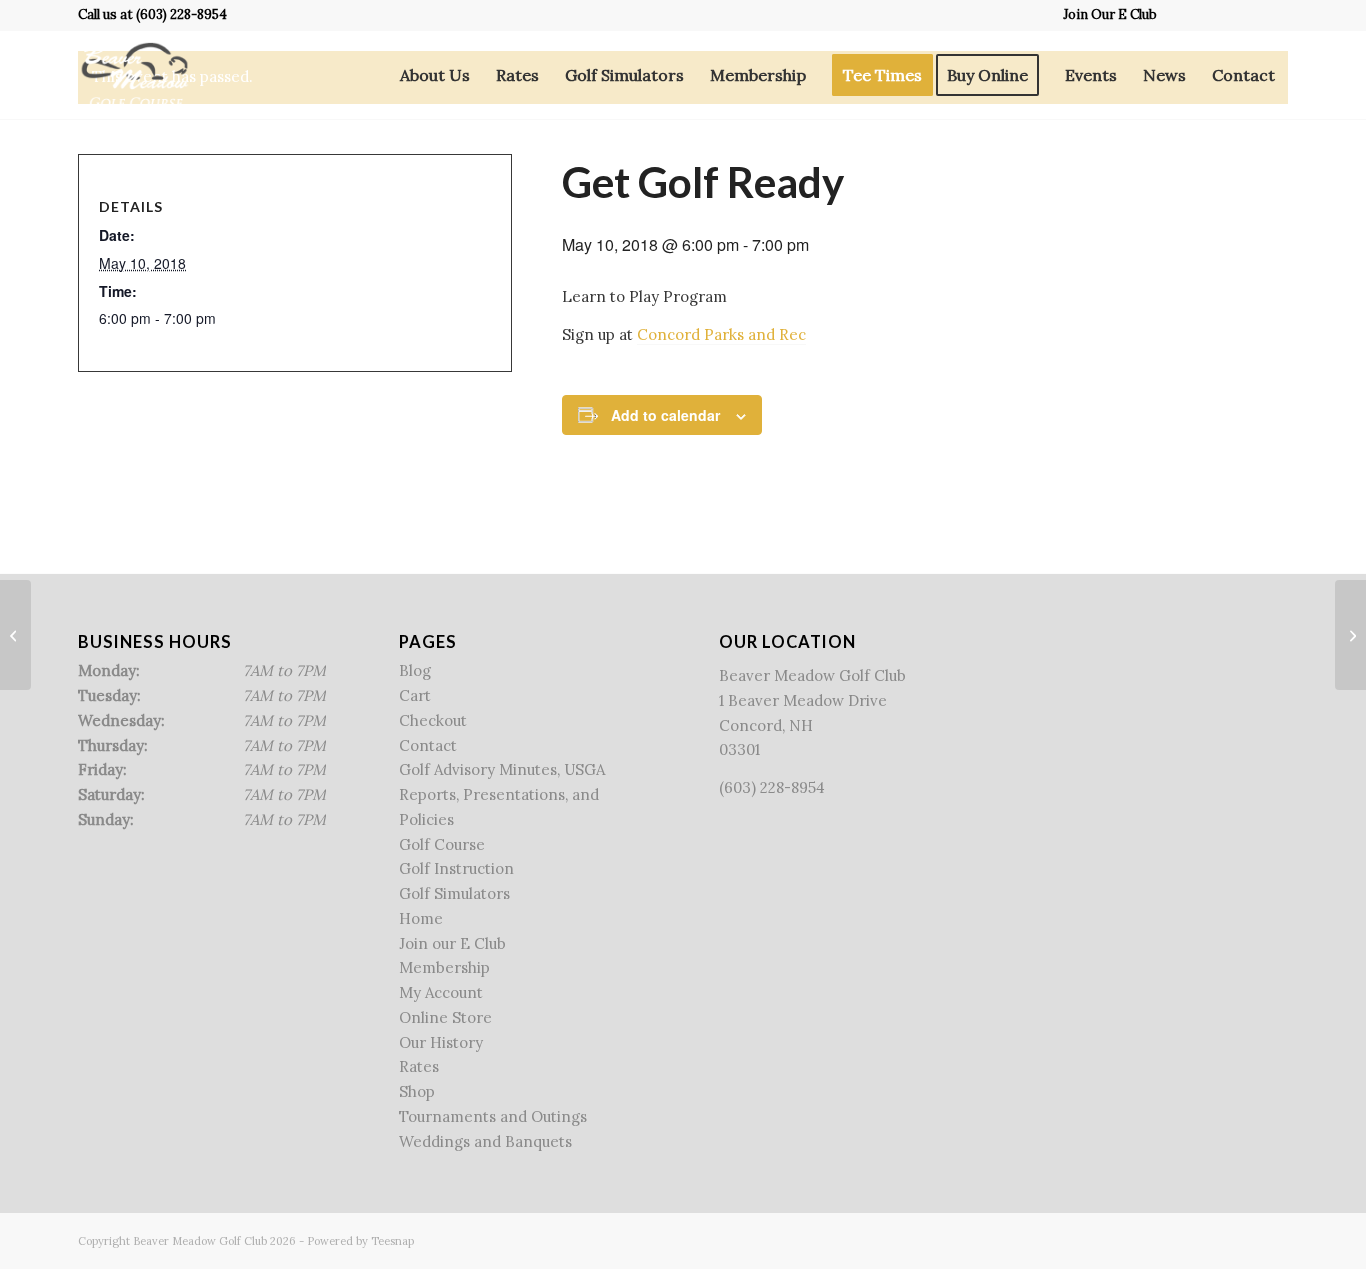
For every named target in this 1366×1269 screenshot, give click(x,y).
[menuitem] (1105, 15)
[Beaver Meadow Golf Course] (134, 75)
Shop (417, 1091)
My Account (441, 992)
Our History (441, 1042)
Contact (428, 745)
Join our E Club (452, 943)
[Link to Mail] (1273, 15)
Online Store (445, 1017)
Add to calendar (665, 415)
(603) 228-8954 (181, 14)
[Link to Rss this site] (1242, 15)
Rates (419, 1066)
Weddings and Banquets (485, 1141)
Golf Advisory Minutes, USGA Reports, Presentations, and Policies (502, 794)
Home (421, 918)
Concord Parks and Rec (721, 334)
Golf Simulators (454, 893)
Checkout (433, 720)
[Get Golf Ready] (15, 635)
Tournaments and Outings (493, 1116)
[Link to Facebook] (1182, 15)
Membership (444, 967)
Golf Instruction (456, 868)
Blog (415, 670)
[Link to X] (1212, 15)
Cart (415, 695)
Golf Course (442, 844)
